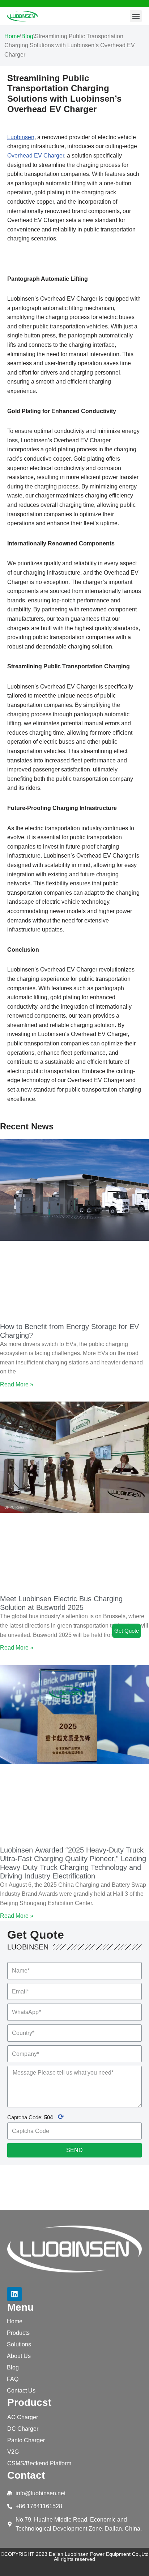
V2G (13, 2452)
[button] (136, 16)
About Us (19, 2356)
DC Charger (23, 2429)
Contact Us (21, 2391)
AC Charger (23, 2417)
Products (18, 2333)
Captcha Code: (36, 2117)
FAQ (13, 2379)
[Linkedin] (14, 2294)
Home (12, 36)
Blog (27, 36)
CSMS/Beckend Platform (39, 2463)
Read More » (17, 1384)
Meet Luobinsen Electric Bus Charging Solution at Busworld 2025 (61, 1603)
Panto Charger (26, 2440)
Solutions (19, 2344)
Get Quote (127, 1631)
